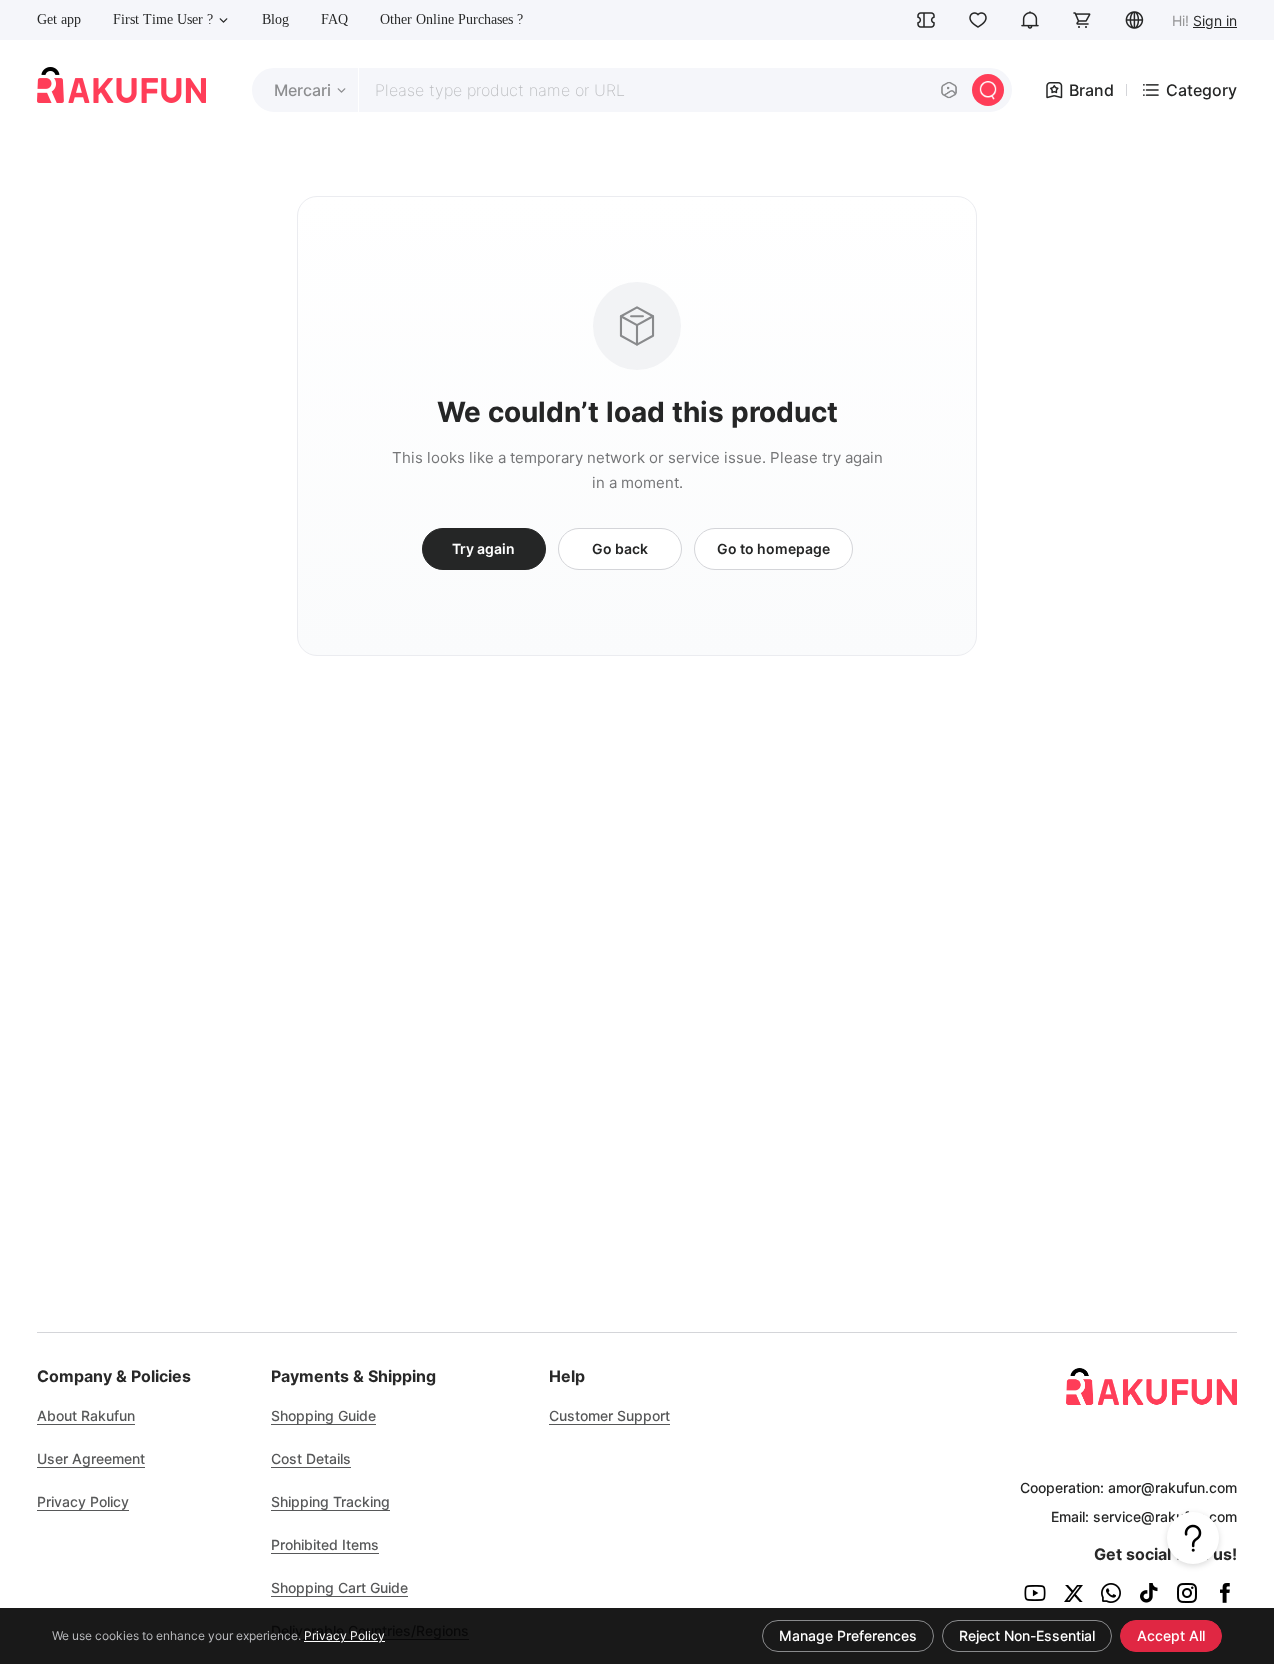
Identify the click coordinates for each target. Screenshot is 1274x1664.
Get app (59, 19)
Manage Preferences (848, 1635)
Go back (620, 548)
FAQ (334, 19)
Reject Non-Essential (1027, 1635)
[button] (1134, 20)
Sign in (1215, 20)
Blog (275, 19)
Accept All (1171, 1635)
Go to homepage (773, 548)
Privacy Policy (344, 1635)
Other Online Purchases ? (451, 19)
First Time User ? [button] (163, 19)
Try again (483, 548)
